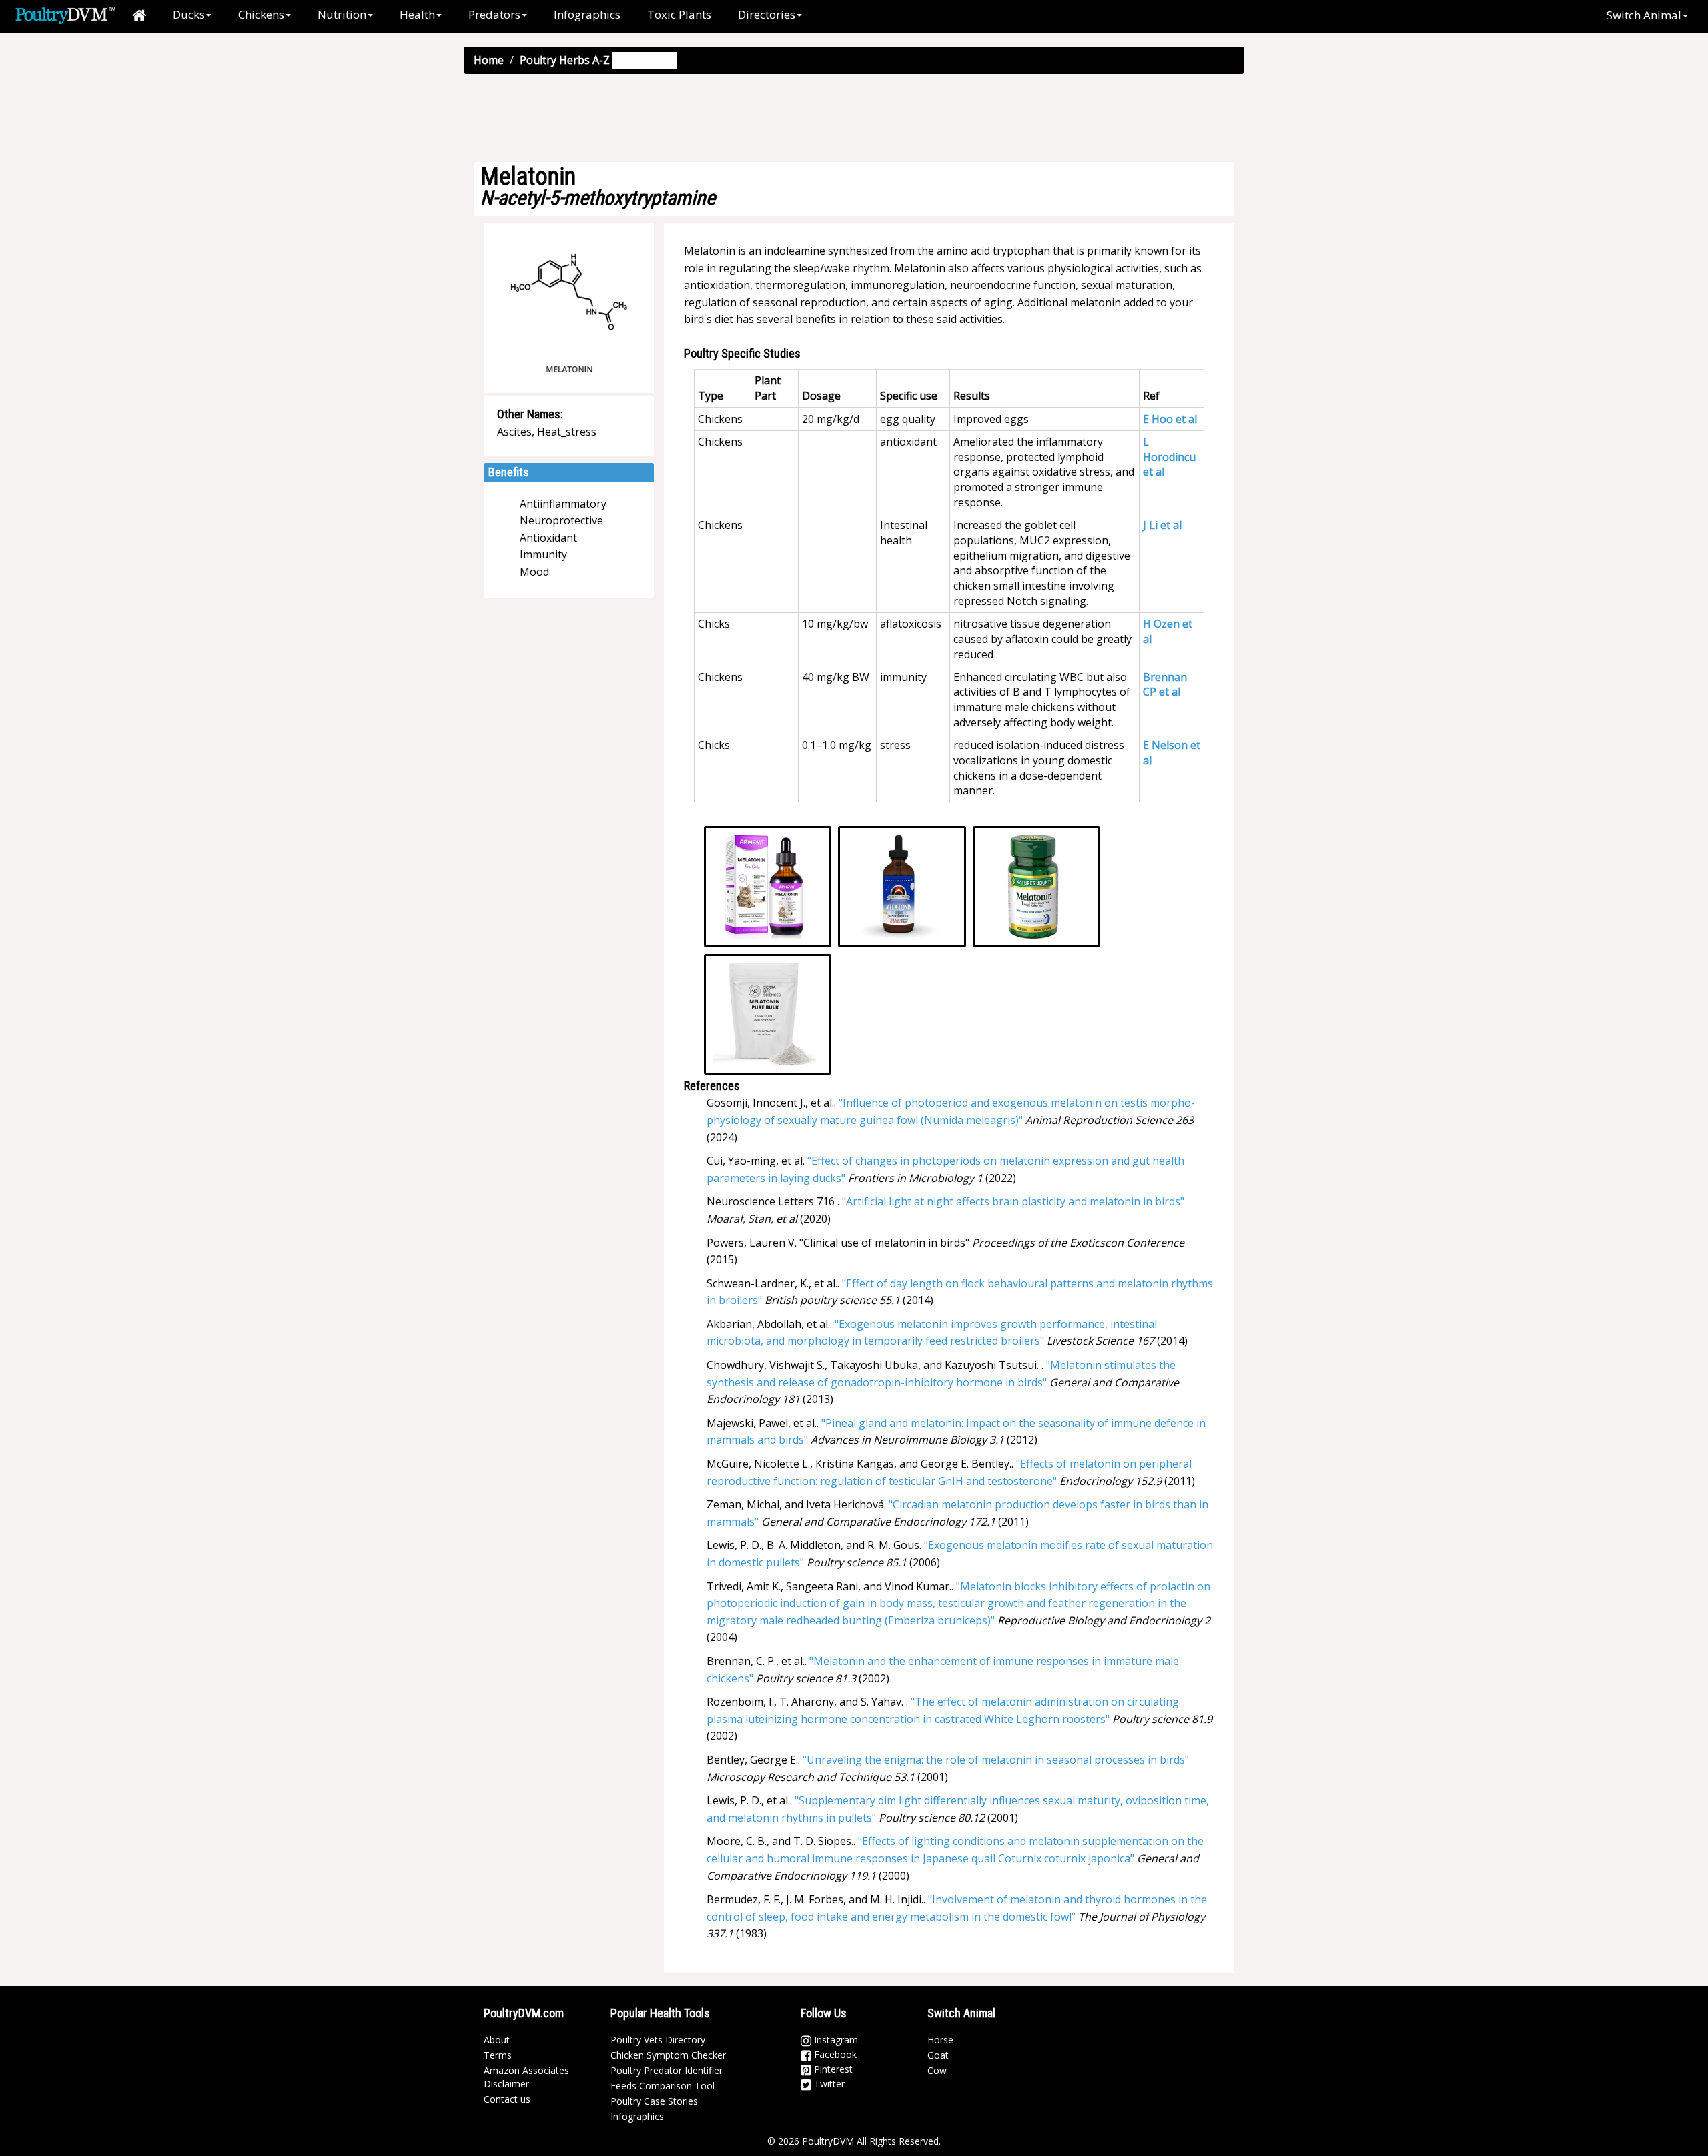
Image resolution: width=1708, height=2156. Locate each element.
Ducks (189, 14)
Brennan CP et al (1165, 685)
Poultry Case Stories (654, 2101)
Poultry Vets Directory (658, 2040)
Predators (494, 14)
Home (489, 60)
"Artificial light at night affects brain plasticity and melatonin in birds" (1013, 1201)
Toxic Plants (679, 14)
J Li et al (1162, 525)
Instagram (835, 2040)
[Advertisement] (854, 117)
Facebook (834, 2054)
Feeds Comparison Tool (663, 2086)
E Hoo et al (1170, 419)
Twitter (828, 2084)
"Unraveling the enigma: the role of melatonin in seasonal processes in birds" (996, 1760)
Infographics (587, 14)
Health (417, 14)
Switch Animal (1644, 15)
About (497, 2040)
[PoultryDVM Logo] (65, 14)
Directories (767, 14)
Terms (498, 2055)
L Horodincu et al (1169, 457)
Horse (940, 2040)
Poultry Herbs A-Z (565, 60)
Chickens (261, 14)
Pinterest (832, 2069)
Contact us (507, 2099)
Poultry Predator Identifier (667, 2070)
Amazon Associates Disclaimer (526, 2077)
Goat (938, 2055)
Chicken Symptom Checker (668, 2055)
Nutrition (342, 14)
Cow (937, 2070)
